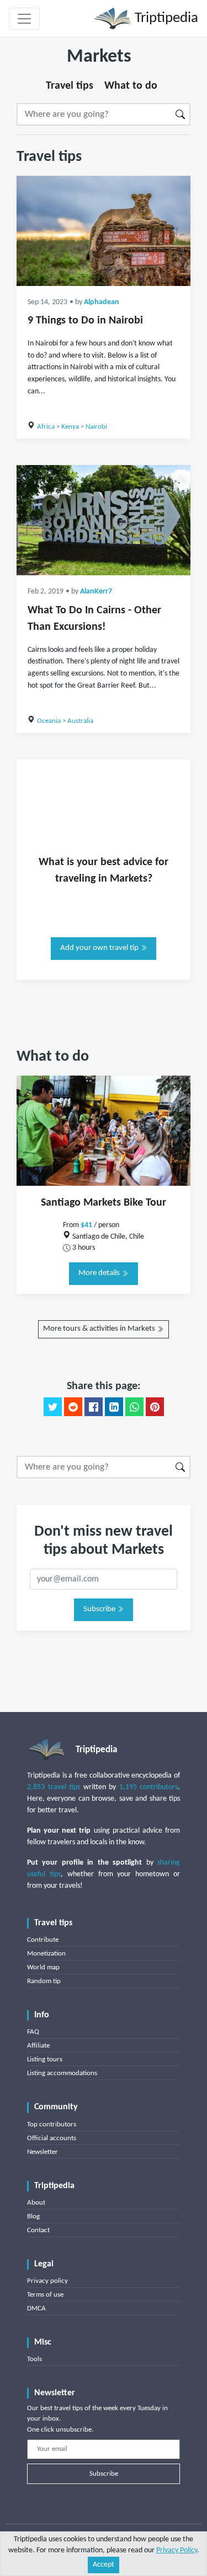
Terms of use (45, 2295)
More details (100, 1273)
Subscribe (100, 1609)
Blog (33, 2216)
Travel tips (70, 86)
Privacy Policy (177, 2550)
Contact (38, 2230)
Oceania (49, 721)
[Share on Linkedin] (114, 1407)
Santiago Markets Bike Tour (104, 1203)
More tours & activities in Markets (100, 1329)
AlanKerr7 (96, 592)
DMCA (36, 2308)
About (36, 2203)
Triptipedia (165, 18)
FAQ (33, 2032)
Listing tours (45, 2059)
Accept (104, 2565)
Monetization (46, 1954)
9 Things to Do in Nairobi (85, 321)
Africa (46, 427)
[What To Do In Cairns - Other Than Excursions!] (104, 520)
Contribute (43, 1940)
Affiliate (38, 2046)
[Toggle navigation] (24, 19)
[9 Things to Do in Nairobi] (104, 231)
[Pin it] (155, 1407)
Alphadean (102, 302)
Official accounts (52, 2138)
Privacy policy (47, 2281)
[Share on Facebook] (94, 1407)
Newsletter (43, 2152)
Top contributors (52, 2124)
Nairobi (96, 427)
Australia (80, 721)
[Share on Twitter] (53, 1407)
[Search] (181, 114)
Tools (34, 2359)
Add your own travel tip (100, 948)
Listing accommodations (62, 2073)
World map (43, 1967)
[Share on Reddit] (73, 1407)
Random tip (44, 1981)
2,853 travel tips (54, 1787)
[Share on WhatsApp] (134, 1407)
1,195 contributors (149, 1787)
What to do (131, 86)
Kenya (70, 427)
